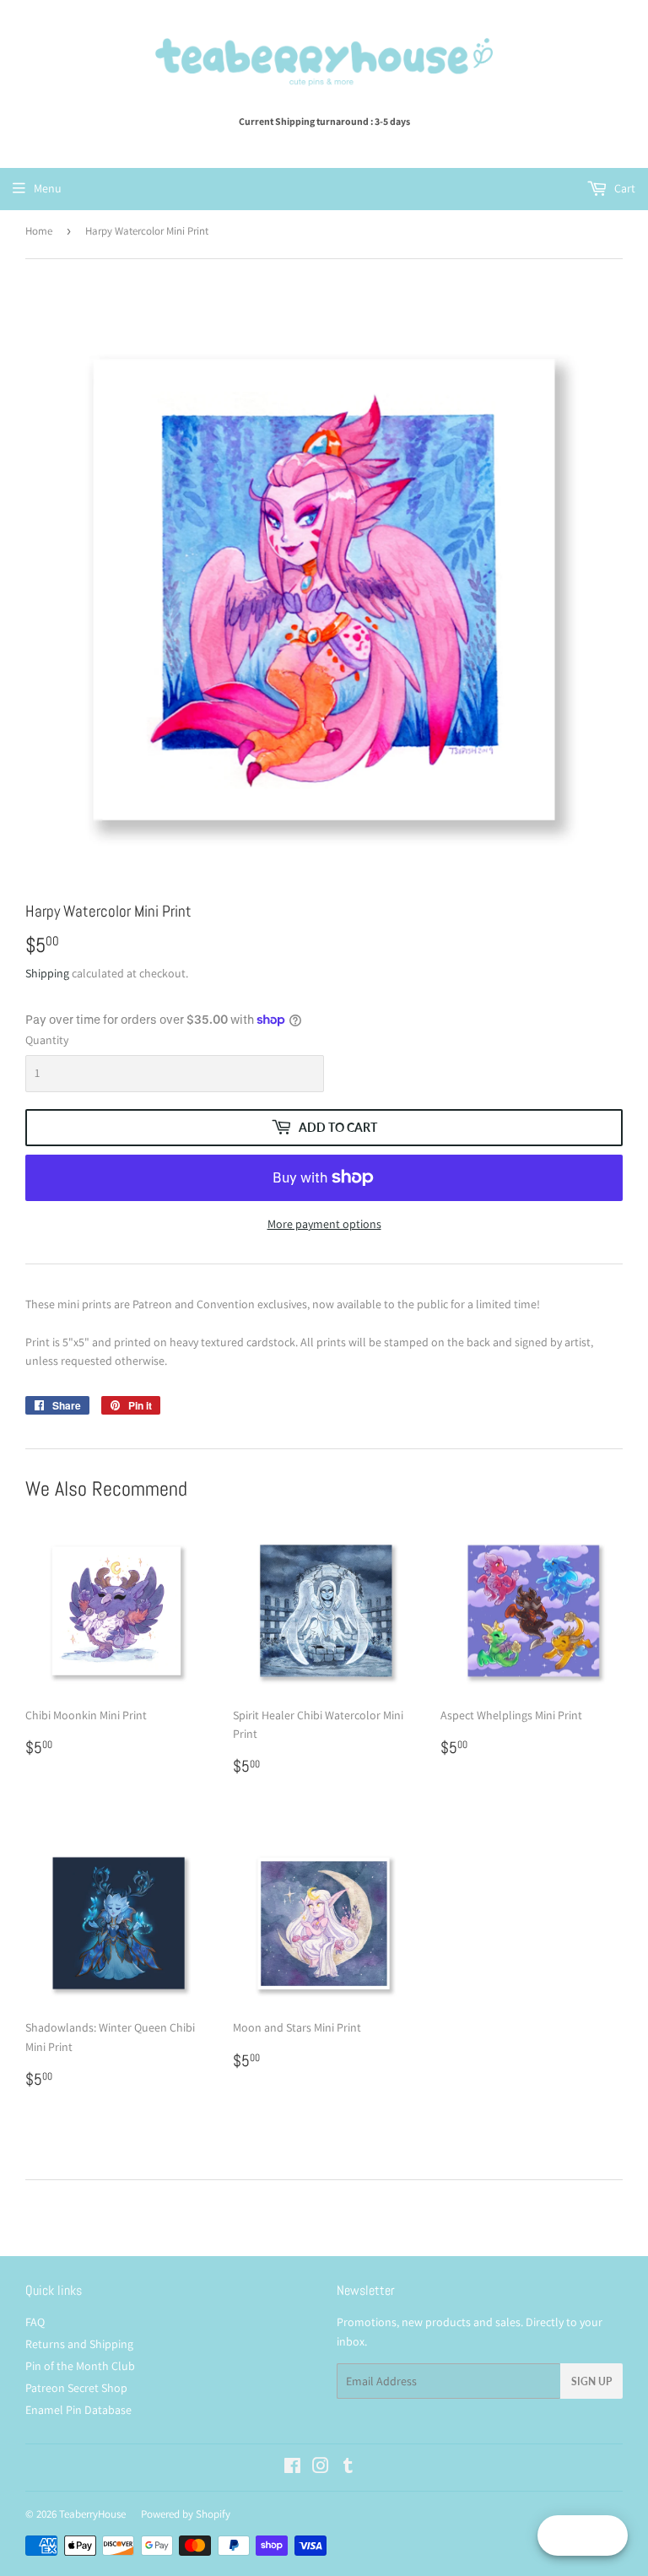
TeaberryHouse (92, 2514)
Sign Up (591, 2381)
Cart (624, 188)
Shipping (47, 973)
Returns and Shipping (79, 2344)
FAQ (35, 2322)
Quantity (47, 1040)
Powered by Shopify (186, 2514)
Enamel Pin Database (78, 2410)
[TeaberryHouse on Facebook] (292, 2468)
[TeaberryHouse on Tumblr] (348, 2468)
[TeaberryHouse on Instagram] (321, 2468)
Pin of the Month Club (80, 2366)
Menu (48, 188)
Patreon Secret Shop (76, 2388)
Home (39, 231)
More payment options (324, 1224)
